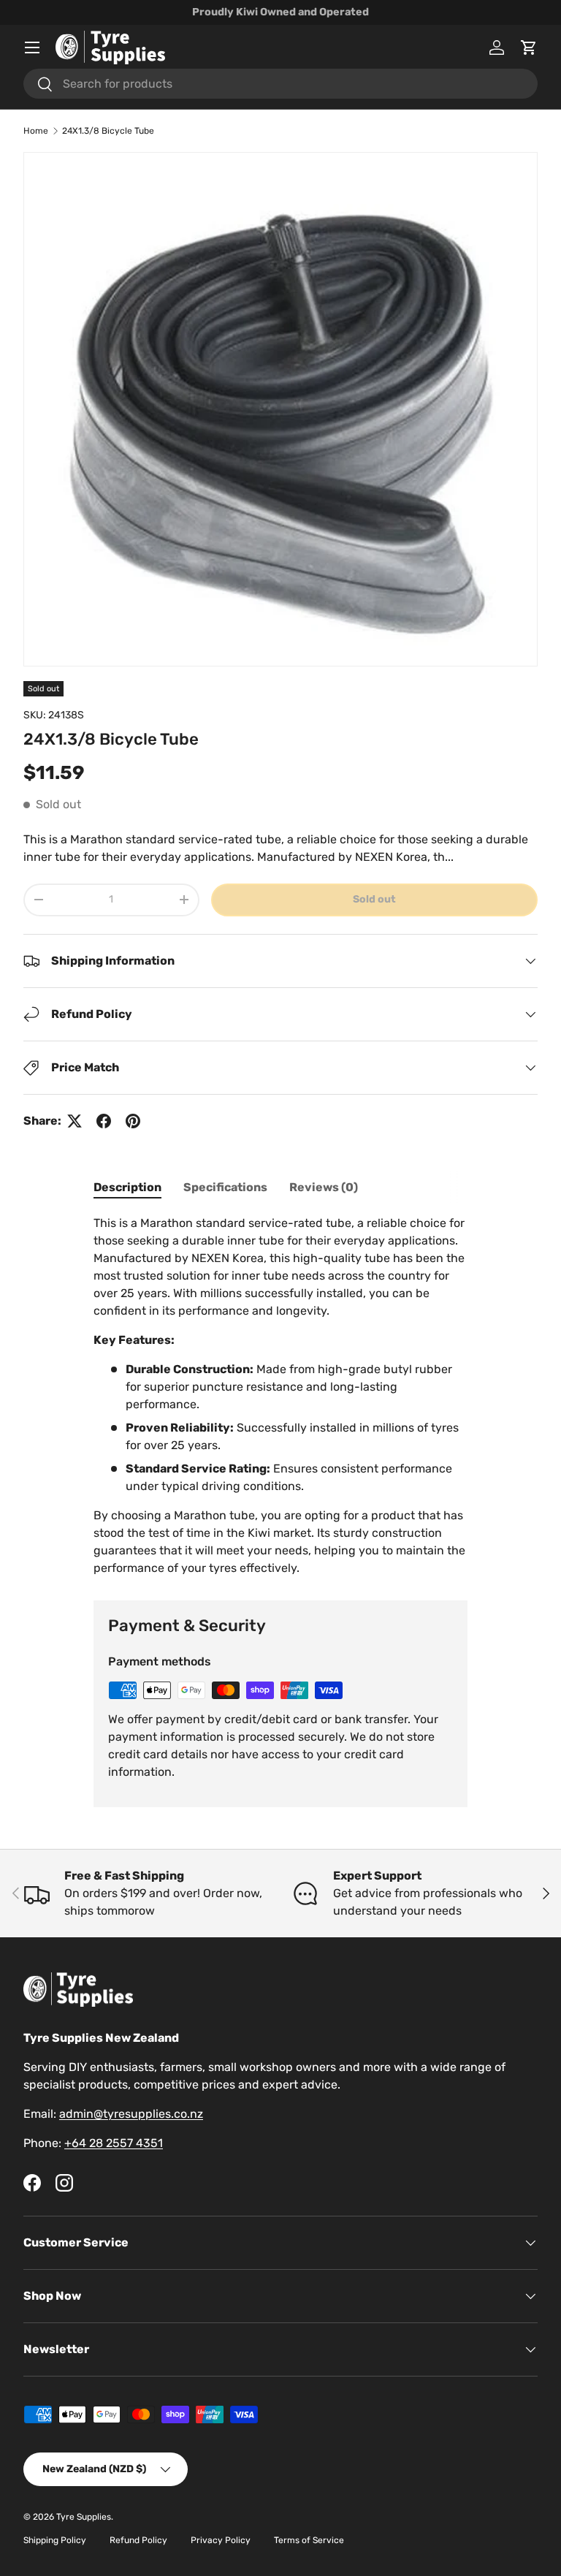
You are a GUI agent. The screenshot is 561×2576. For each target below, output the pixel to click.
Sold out (374, 899)
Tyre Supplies (84, 2517)
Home (36, 131)
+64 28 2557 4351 (114, 2143)
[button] (529, 48)
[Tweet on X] (75, 1121)
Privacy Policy (221, 2540)
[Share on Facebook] (104, 1121)
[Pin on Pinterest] (133, 1121)
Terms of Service (309, 2540)
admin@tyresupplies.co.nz (131, 2114)
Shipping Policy (55, 2540)
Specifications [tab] (225, 1187)
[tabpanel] (280, 1396)
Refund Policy (138, 2540)
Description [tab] (127, 1187)
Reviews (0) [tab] (324, 1187)
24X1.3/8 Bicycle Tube (108, 131)
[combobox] (280, 84)
